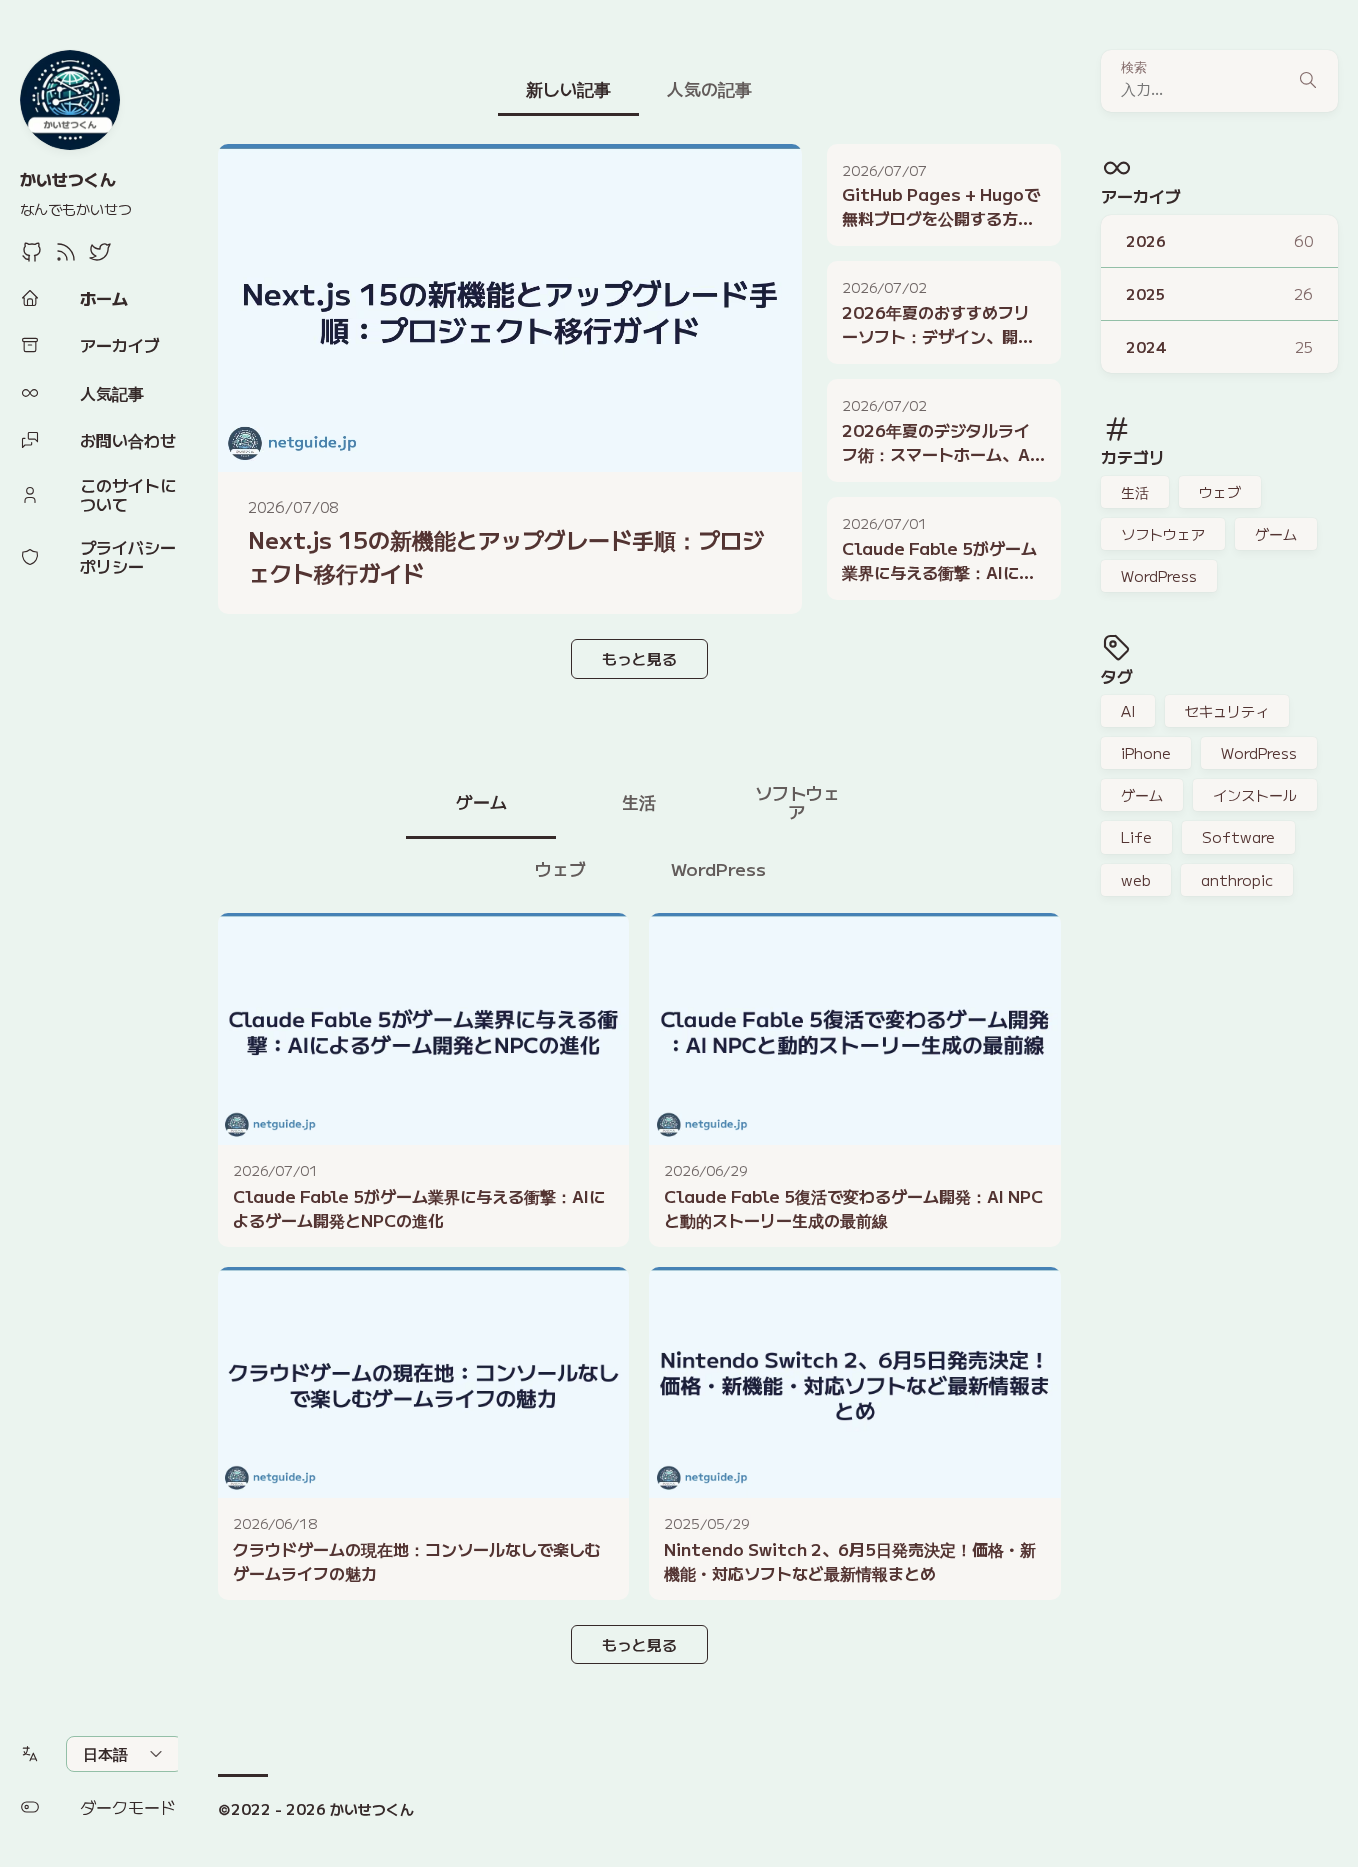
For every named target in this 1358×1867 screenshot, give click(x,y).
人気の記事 (709, 88)
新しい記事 (568, 88)
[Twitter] (100, 257)
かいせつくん (68, 179)
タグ (1117, 676)
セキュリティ (1227, 711)
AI (1128, 711)
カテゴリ (1133, 457)
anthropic (1237, 880)
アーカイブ (1141, 196)
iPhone (1146, 753)
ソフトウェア (1163, 534)
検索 (1134, 67)
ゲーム (1276, 534)
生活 (1135, 492)
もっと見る (639, 658)
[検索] (1308, 81)
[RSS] (66, 257)
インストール (1255, 795)
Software (1238, 837)
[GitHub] (32, 257)
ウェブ (1220, 492)
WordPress (1159, 576)
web (1136, 880)
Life (1136, 837)
